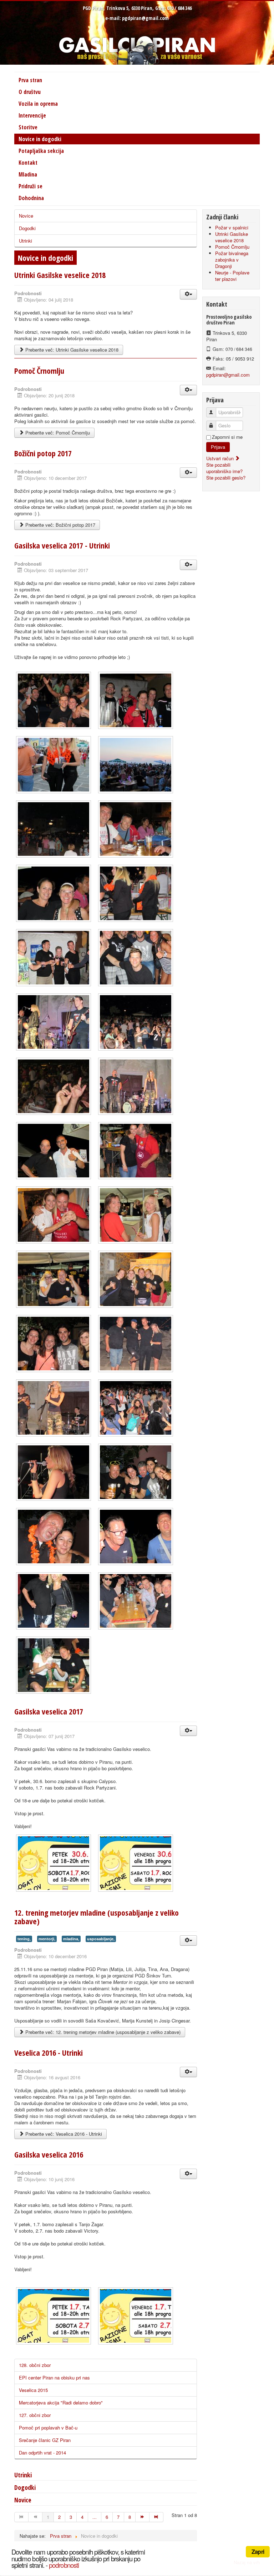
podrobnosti (64, 2565)
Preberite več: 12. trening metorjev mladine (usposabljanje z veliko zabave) (102, 2032)
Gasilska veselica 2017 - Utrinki (62, 545)
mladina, (71, 1939)
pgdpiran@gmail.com (145, 18)
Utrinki (26, 241)
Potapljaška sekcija (41, 151)
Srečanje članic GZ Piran (45, 2440)
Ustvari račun (221, 458)
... (95, 2517)
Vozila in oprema (38, 104)
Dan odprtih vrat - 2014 (42, 2453)
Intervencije (32, 115)
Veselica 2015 (33, 2390)
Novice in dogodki (40, 139)
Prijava (218, 447)
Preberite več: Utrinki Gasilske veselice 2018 (71, 350)
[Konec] (156, 2517)
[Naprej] (143, 2517)
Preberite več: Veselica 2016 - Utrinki (63, 2134)
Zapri (258, 2552)
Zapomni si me (227, 437)
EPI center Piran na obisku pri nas (54, 2378)
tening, (24, 1939)
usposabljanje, (101, 1939)
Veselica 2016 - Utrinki (49, 2053)
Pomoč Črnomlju (39, 371)
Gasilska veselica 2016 (49, 2154)
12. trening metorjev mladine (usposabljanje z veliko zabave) (97, 1917)
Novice (26, 216)
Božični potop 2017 (43, 453)
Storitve (28, 127)
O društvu (30, 92)
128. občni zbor (35, 2365)
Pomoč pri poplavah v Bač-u (48, 2428)
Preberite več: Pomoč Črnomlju (57, 433)
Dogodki (27, 228)
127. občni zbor (35, 2415)
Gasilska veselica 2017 (49, 1711)
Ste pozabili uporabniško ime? (224, 468)
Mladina (28, 174)
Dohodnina (31, 198)
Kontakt (28, 163)
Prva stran (30, 80)
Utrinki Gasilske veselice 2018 (60, 275)
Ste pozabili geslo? (226, 478)
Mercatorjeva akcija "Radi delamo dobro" (61, 2403)
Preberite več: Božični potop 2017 (60, 525)
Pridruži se (31, 186)
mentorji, (47, 1939)
